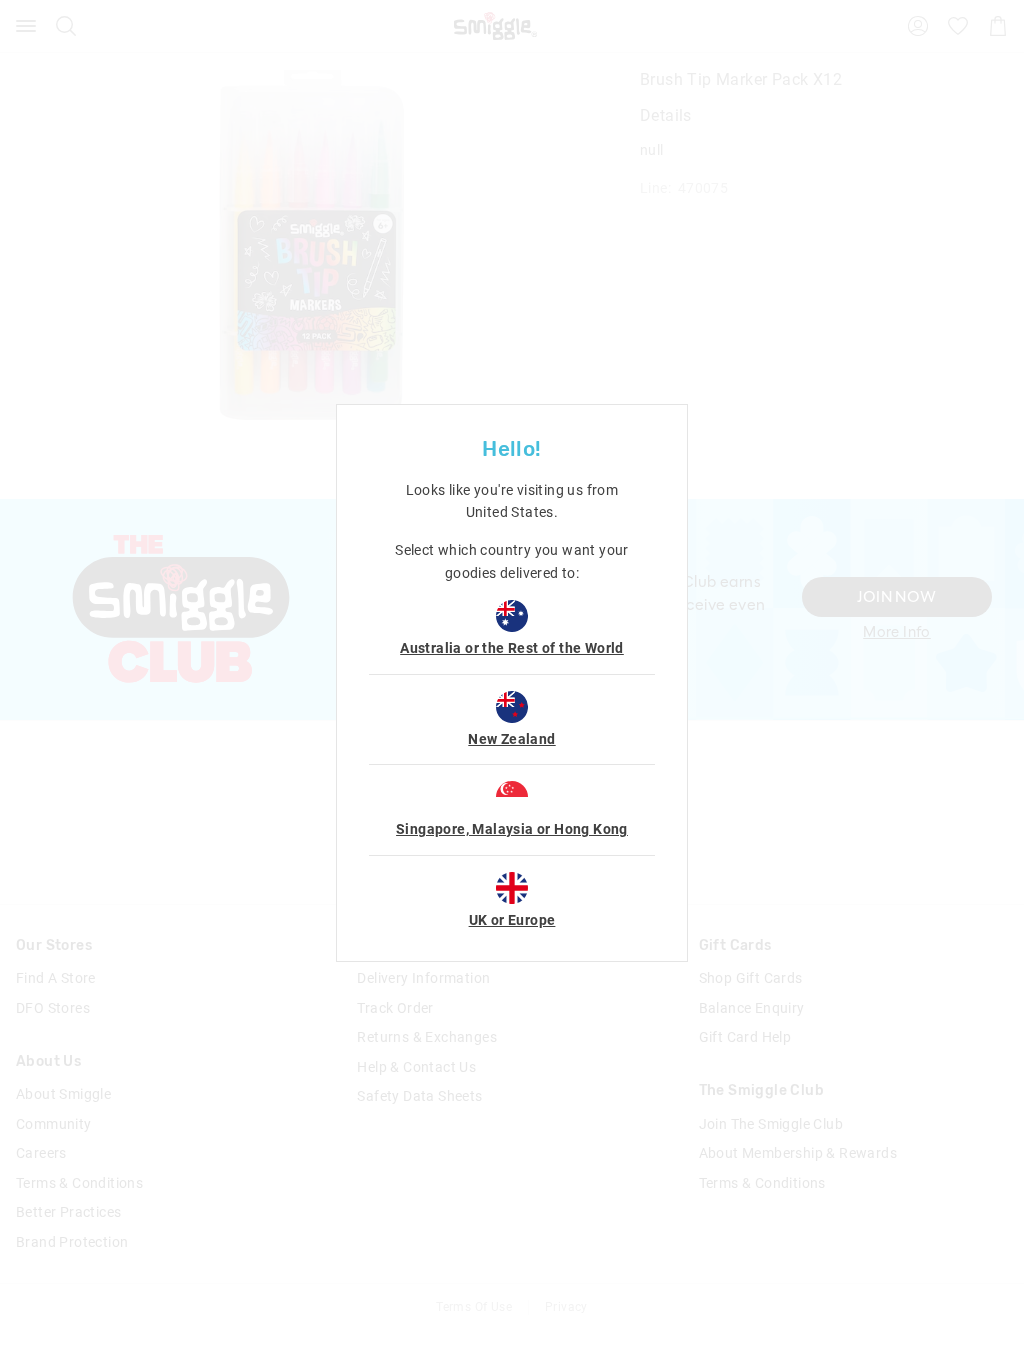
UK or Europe (512, 920)
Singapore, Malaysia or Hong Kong (512, 829)
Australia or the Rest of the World (512, 648)
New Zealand (511, 739)
